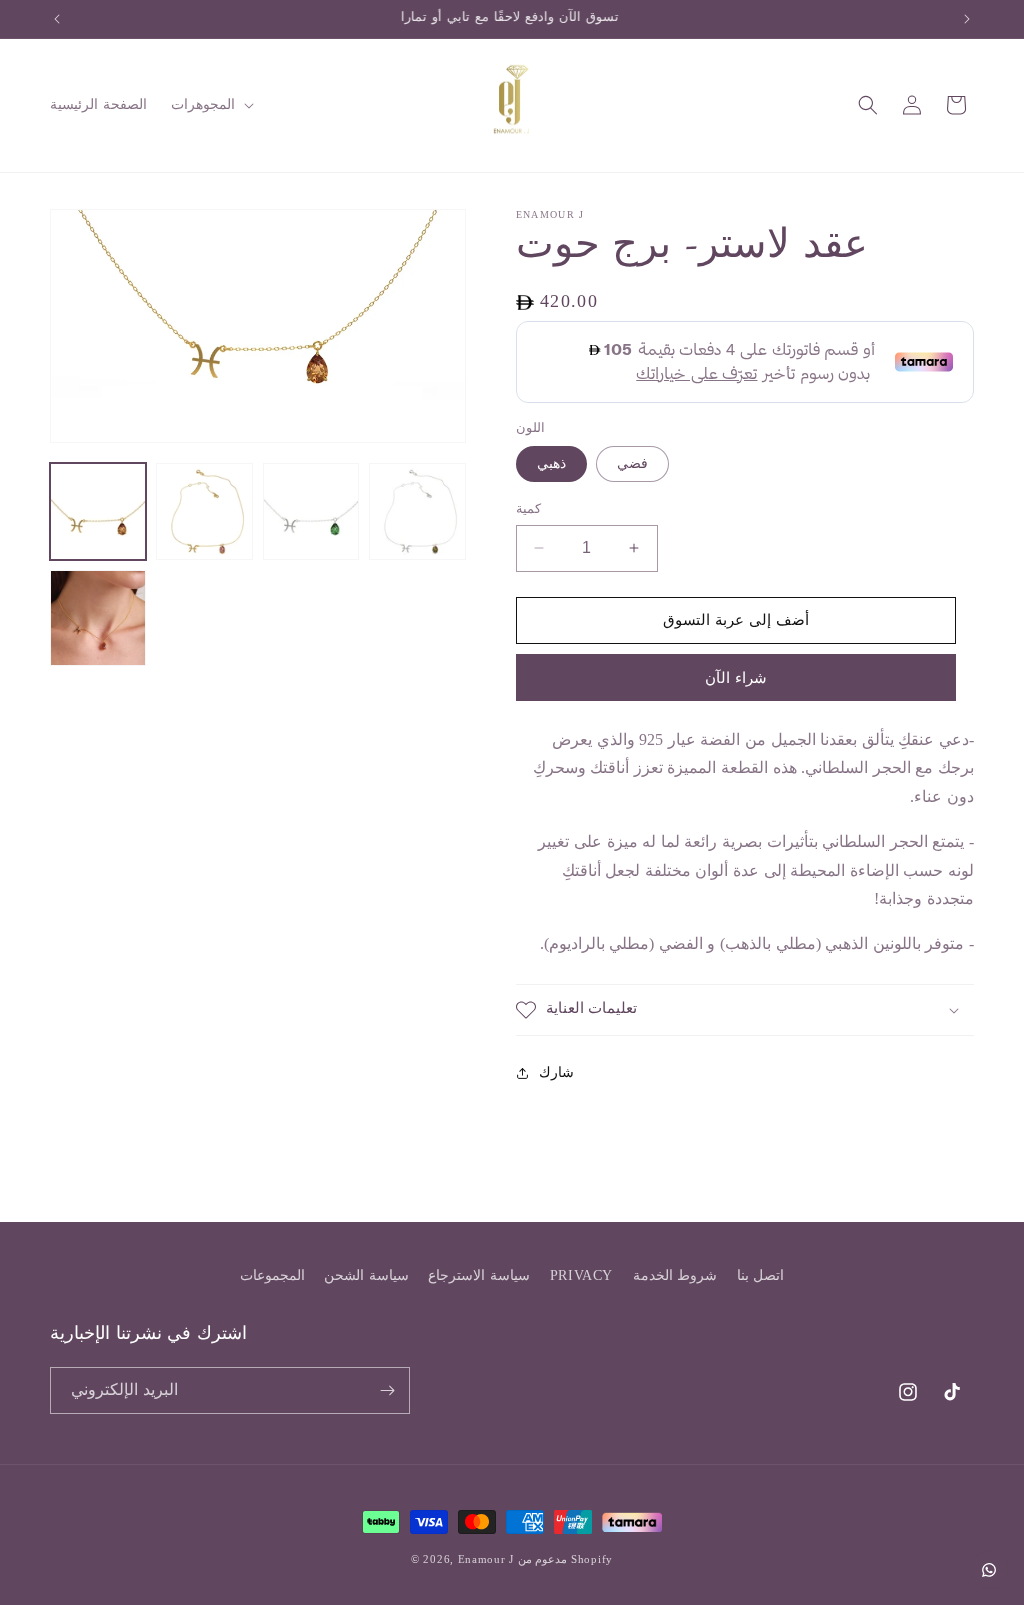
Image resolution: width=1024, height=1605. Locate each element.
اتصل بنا (761, 1275)
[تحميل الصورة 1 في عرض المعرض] (98, 511)
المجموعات (272, 1275)
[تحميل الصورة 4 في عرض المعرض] (417, 511)
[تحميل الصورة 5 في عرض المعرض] (98, 618)
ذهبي (551, 463)
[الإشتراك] (387, 1390)
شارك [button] (556, 1072)
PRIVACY (581, 1275)
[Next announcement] (967, 19)
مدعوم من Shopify (565, 1559)
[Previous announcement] (57, 19)
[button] (210, 105)
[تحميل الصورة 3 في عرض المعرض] (311, 511)
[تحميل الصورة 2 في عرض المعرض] (204, 511)
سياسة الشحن (366, 1275)
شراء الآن (736, 678)
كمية (528, 508)
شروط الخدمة (675, 1275)
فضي (632, 463)
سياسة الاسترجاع (479, 1275)
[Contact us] (989, 1570)
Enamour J (486, 1559)
